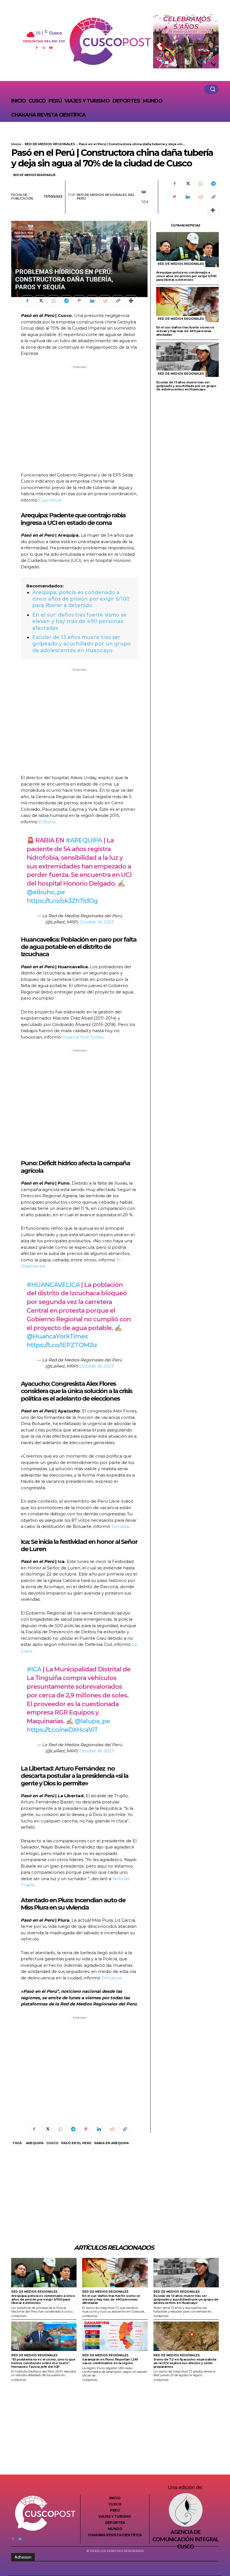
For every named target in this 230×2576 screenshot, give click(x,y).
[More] (213, 210)
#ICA (34, 1669)
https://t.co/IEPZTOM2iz (62, 1345)
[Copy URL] (213, 197)
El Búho (47, 822)
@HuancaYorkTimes (57, 1336)
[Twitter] (44, 47)
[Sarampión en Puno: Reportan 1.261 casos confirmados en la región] (115, 2336)
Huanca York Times (82, 1037)
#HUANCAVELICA (53, 1285)
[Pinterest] (174, 197)
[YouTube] (51, 47)
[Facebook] (37, 47)
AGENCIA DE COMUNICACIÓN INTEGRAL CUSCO (185, 2540)
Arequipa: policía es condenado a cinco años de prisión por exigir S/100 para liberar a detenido (81, 599)
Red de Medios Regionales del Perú (106, 197)
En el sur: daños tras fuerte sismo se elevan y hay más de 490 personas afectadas (80, 621)
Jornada (120, 1526)
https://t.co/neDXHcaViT (62, 1730)
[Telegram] (213, 184)
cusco (52, 2143)
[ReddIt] (200, 197)
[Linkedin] (187, 197)
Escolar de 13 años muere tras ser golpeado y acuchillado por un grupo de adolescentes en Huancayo (81, 644)
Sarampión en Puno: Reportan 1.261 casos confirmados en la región (110, 2361)
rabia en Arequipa (111, 2143)
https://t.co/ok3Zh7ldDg (62, 901)
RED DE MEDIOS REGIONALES (50, 144)
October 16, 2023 (96, 922)
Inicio (16, 144)
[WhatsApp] (200, 184)
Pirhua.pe (112, 1978)
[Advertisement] (79, 419)
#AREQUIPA (84, 840)
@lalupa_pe (92, 1721)
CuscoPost (50, 500)
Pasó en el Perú (76, 2143)
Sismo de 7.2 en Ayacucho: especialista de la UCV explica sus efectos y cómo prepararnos (185, 2363)
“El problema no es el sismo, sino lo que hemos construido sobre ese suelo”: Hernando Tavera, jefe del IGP (43, 2363)
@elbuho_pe (46, 892)
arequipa (35, 2143)
